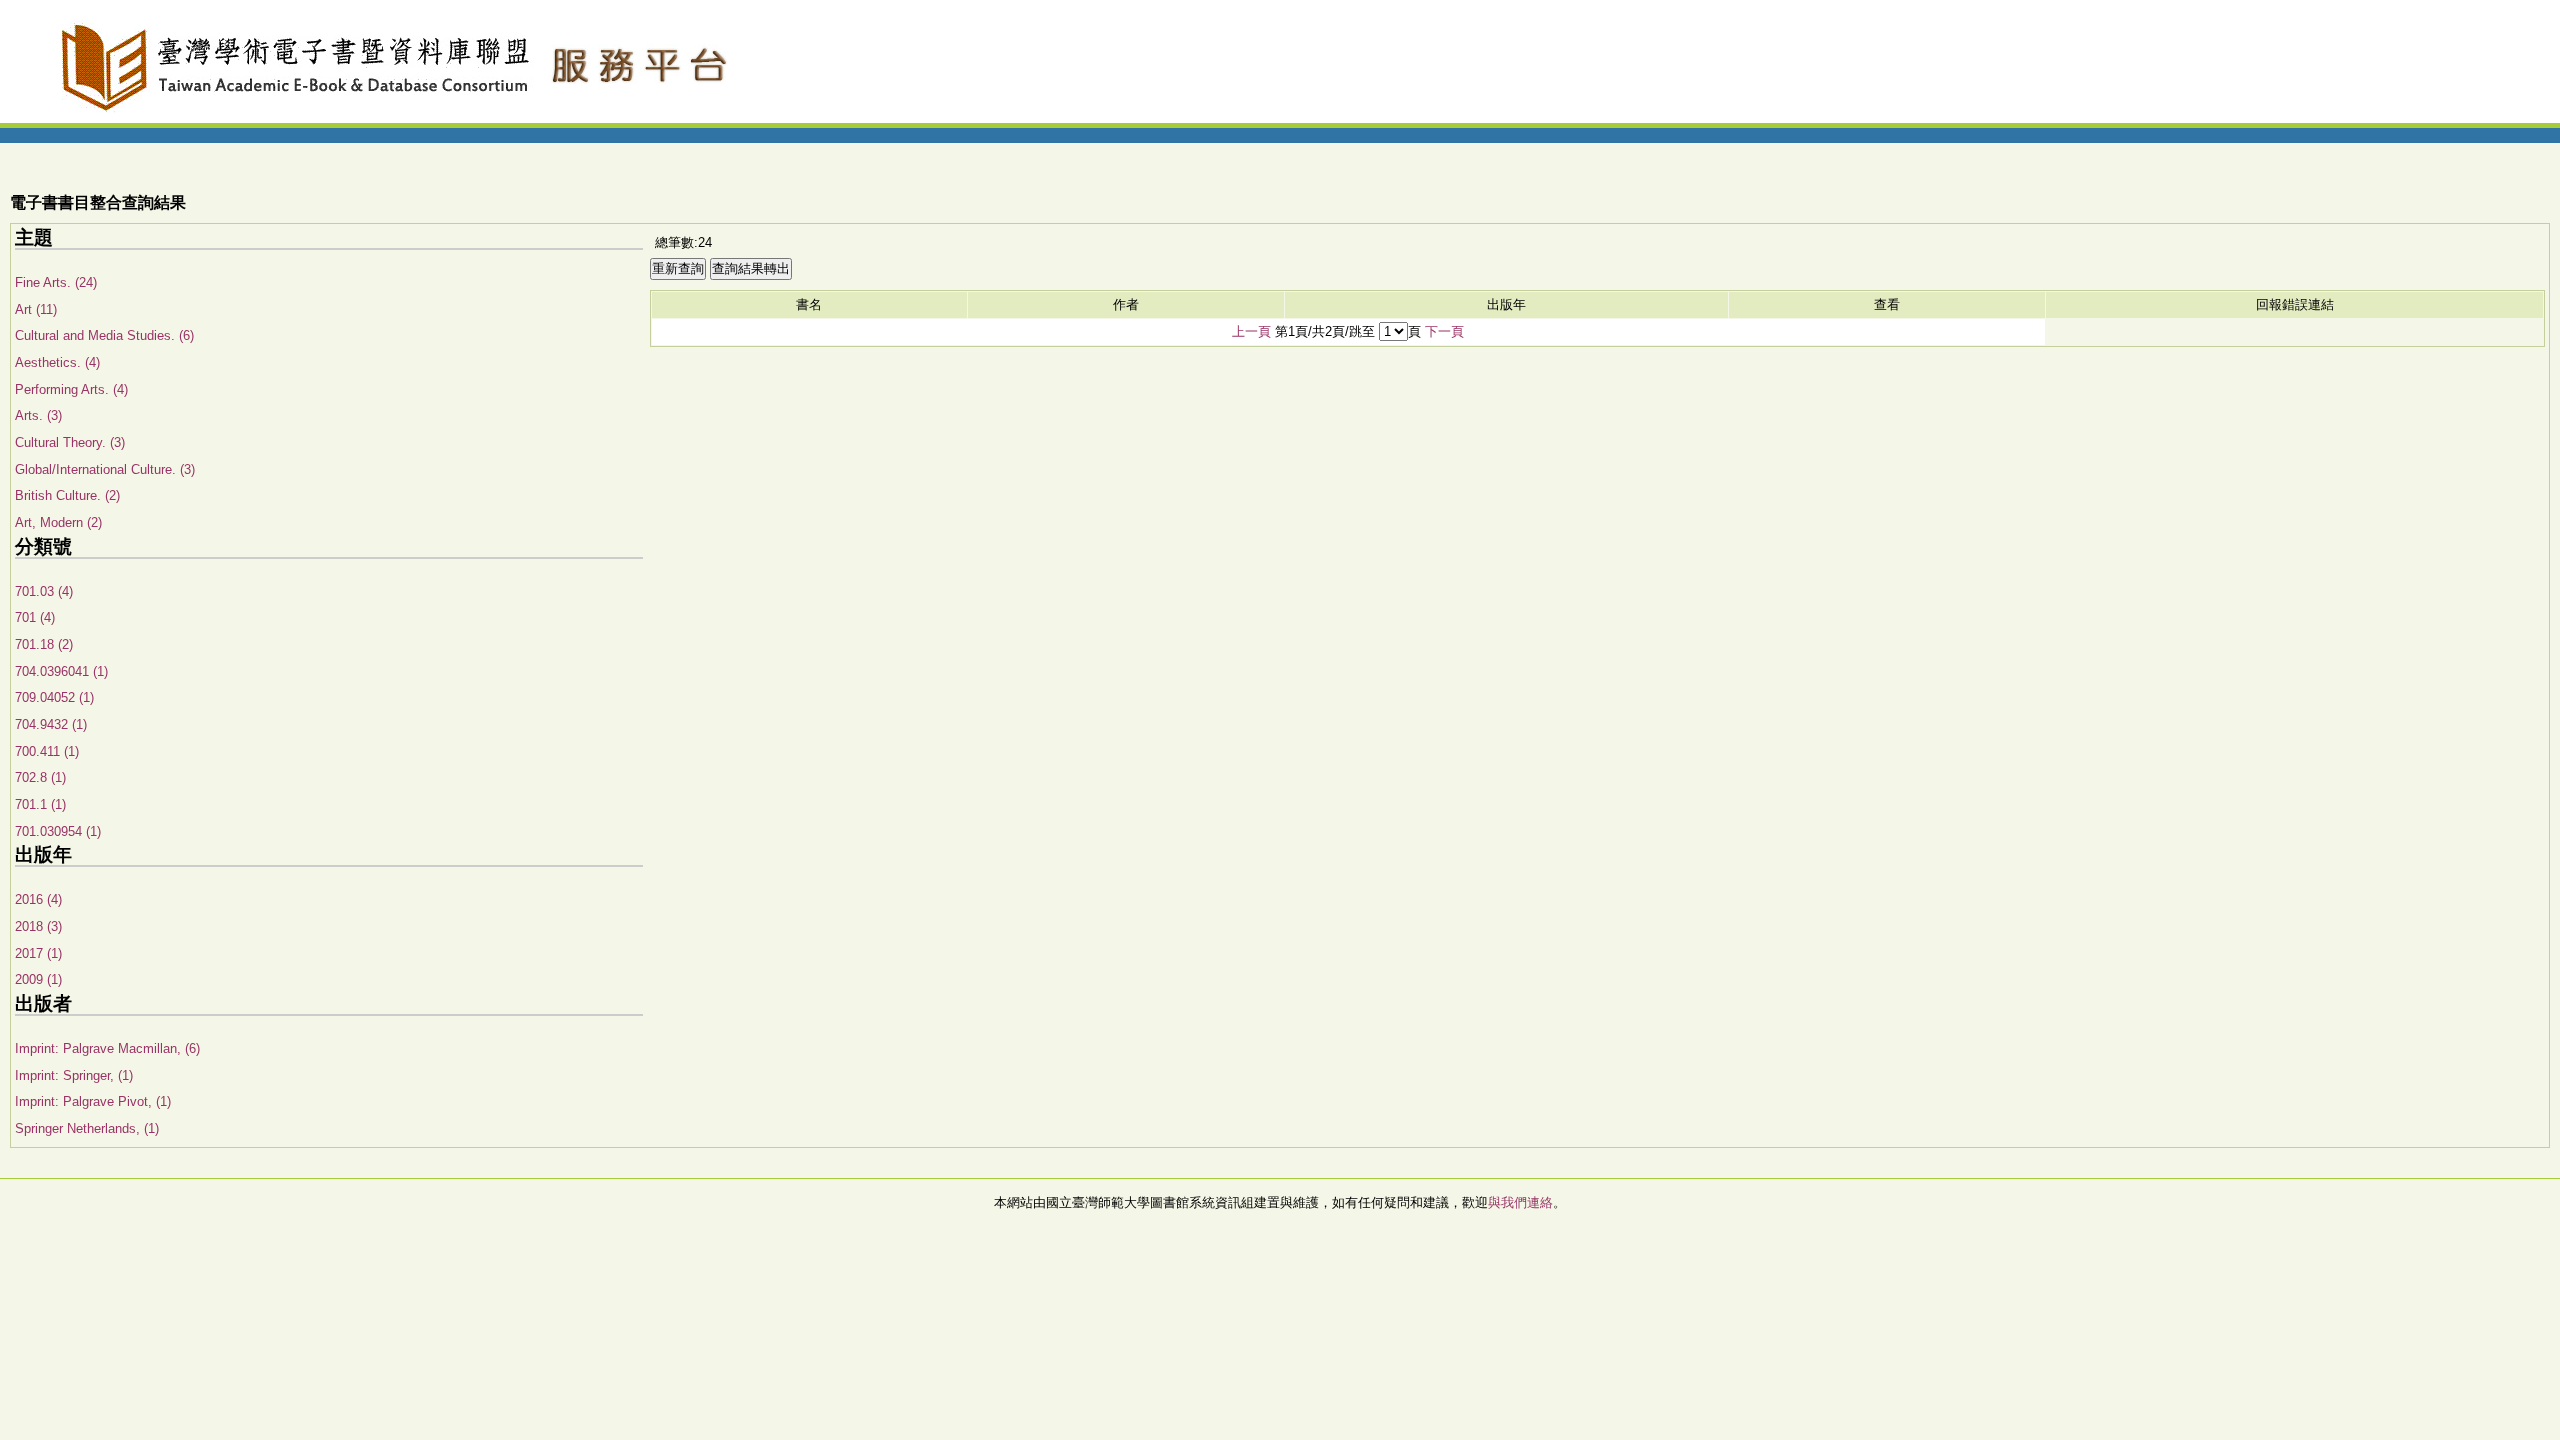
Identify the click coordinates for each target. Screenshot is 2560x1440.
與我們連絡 (1520, 1202)
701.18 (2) (44, 644)
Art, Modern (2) (58, 522)
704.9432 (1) (51, 724)
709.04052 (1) (54, 697)
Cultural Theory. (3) (70, 442)
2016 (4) (38, 899)
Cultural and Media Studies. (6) (104, 335)
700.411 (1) (47, 751)
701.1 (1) (40, 804)
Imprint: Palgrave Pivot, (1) (93, 1101)
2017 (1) (38, 953)
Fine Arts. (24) (56, 282)
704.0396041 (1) (61, 671)
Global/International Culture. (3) (105, 469)
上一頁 (1251, 331)
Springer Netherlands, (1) (87, 1128)
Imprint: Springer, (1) (74, 1075)
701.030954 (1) (58, 831)
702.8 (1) (40, 777)
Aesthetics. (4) (57, 362)
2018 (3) (38, 926)
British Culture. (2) (67, 495)
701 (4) (35, 617)
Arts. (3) (38, 415)
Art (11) (36, 309)
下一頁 (1444, 331)
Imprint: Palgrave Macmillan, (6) (107, 1048)
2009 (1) (38, 979)
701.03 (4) (44, 591)
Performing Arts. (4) (71, 389)
